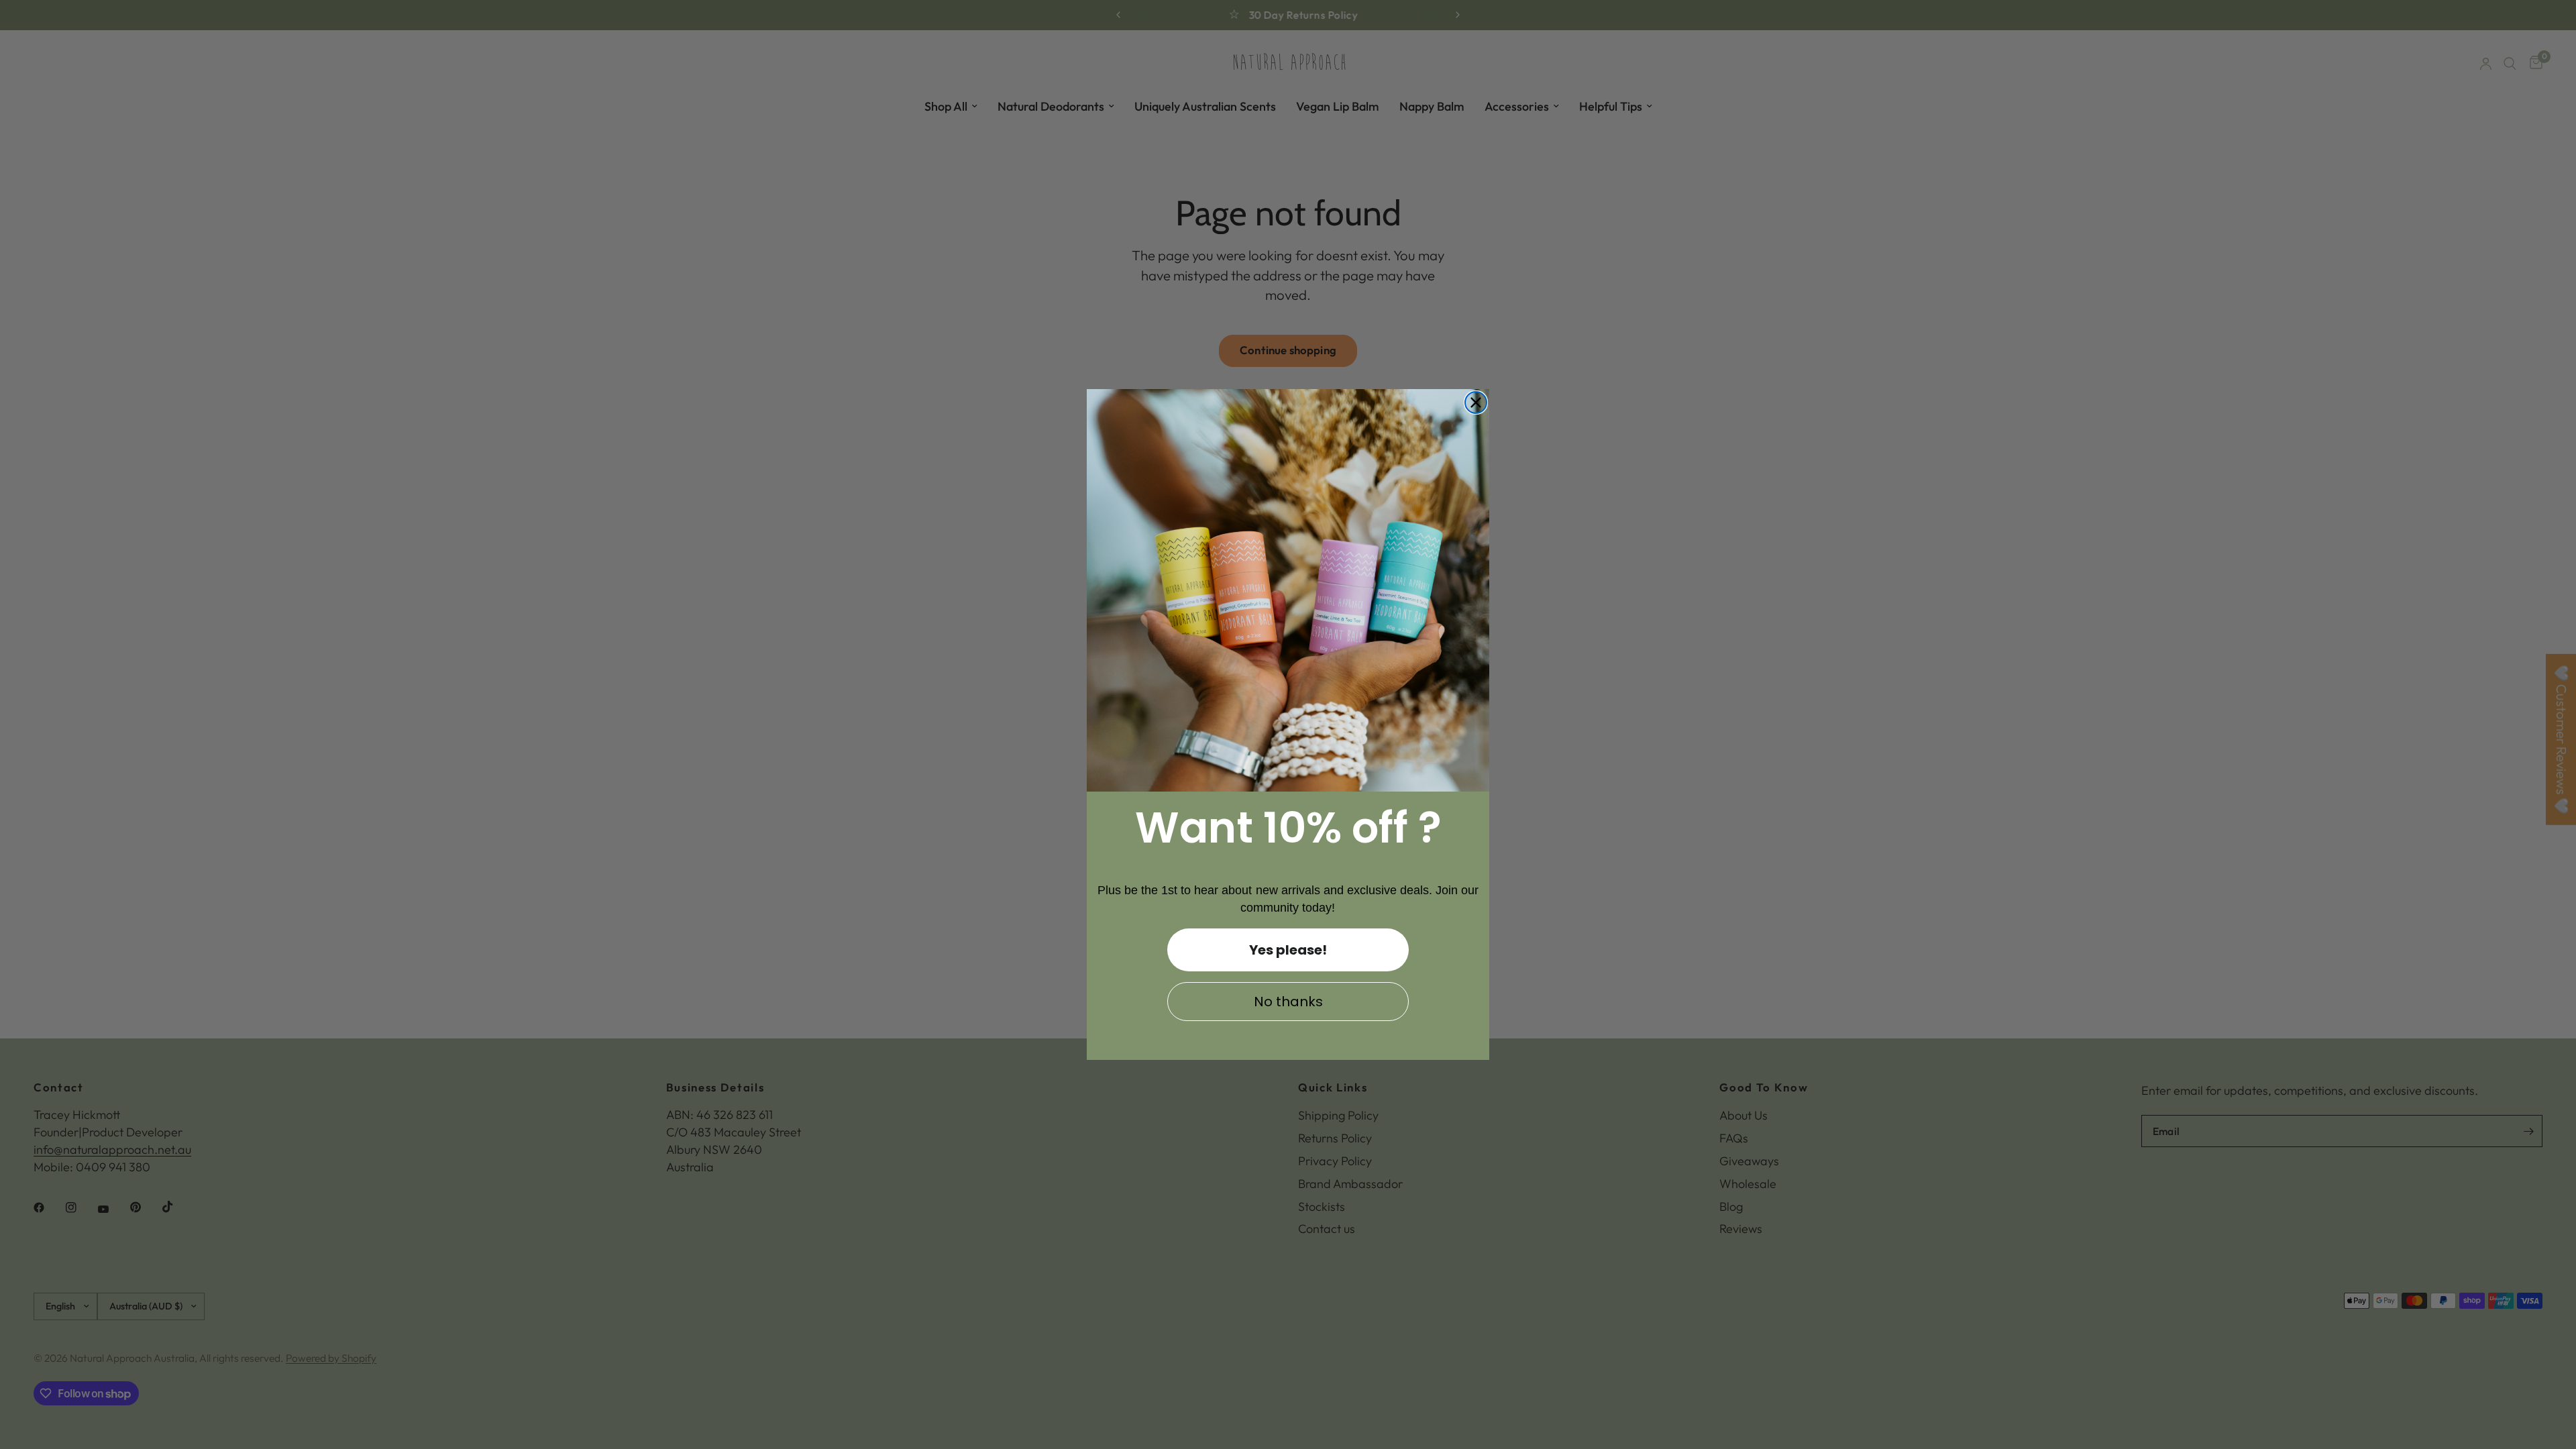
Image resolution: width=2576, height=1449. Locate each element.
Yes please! (1288, 950)
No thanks (1288, 1002)
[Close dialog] (1476, 402)
